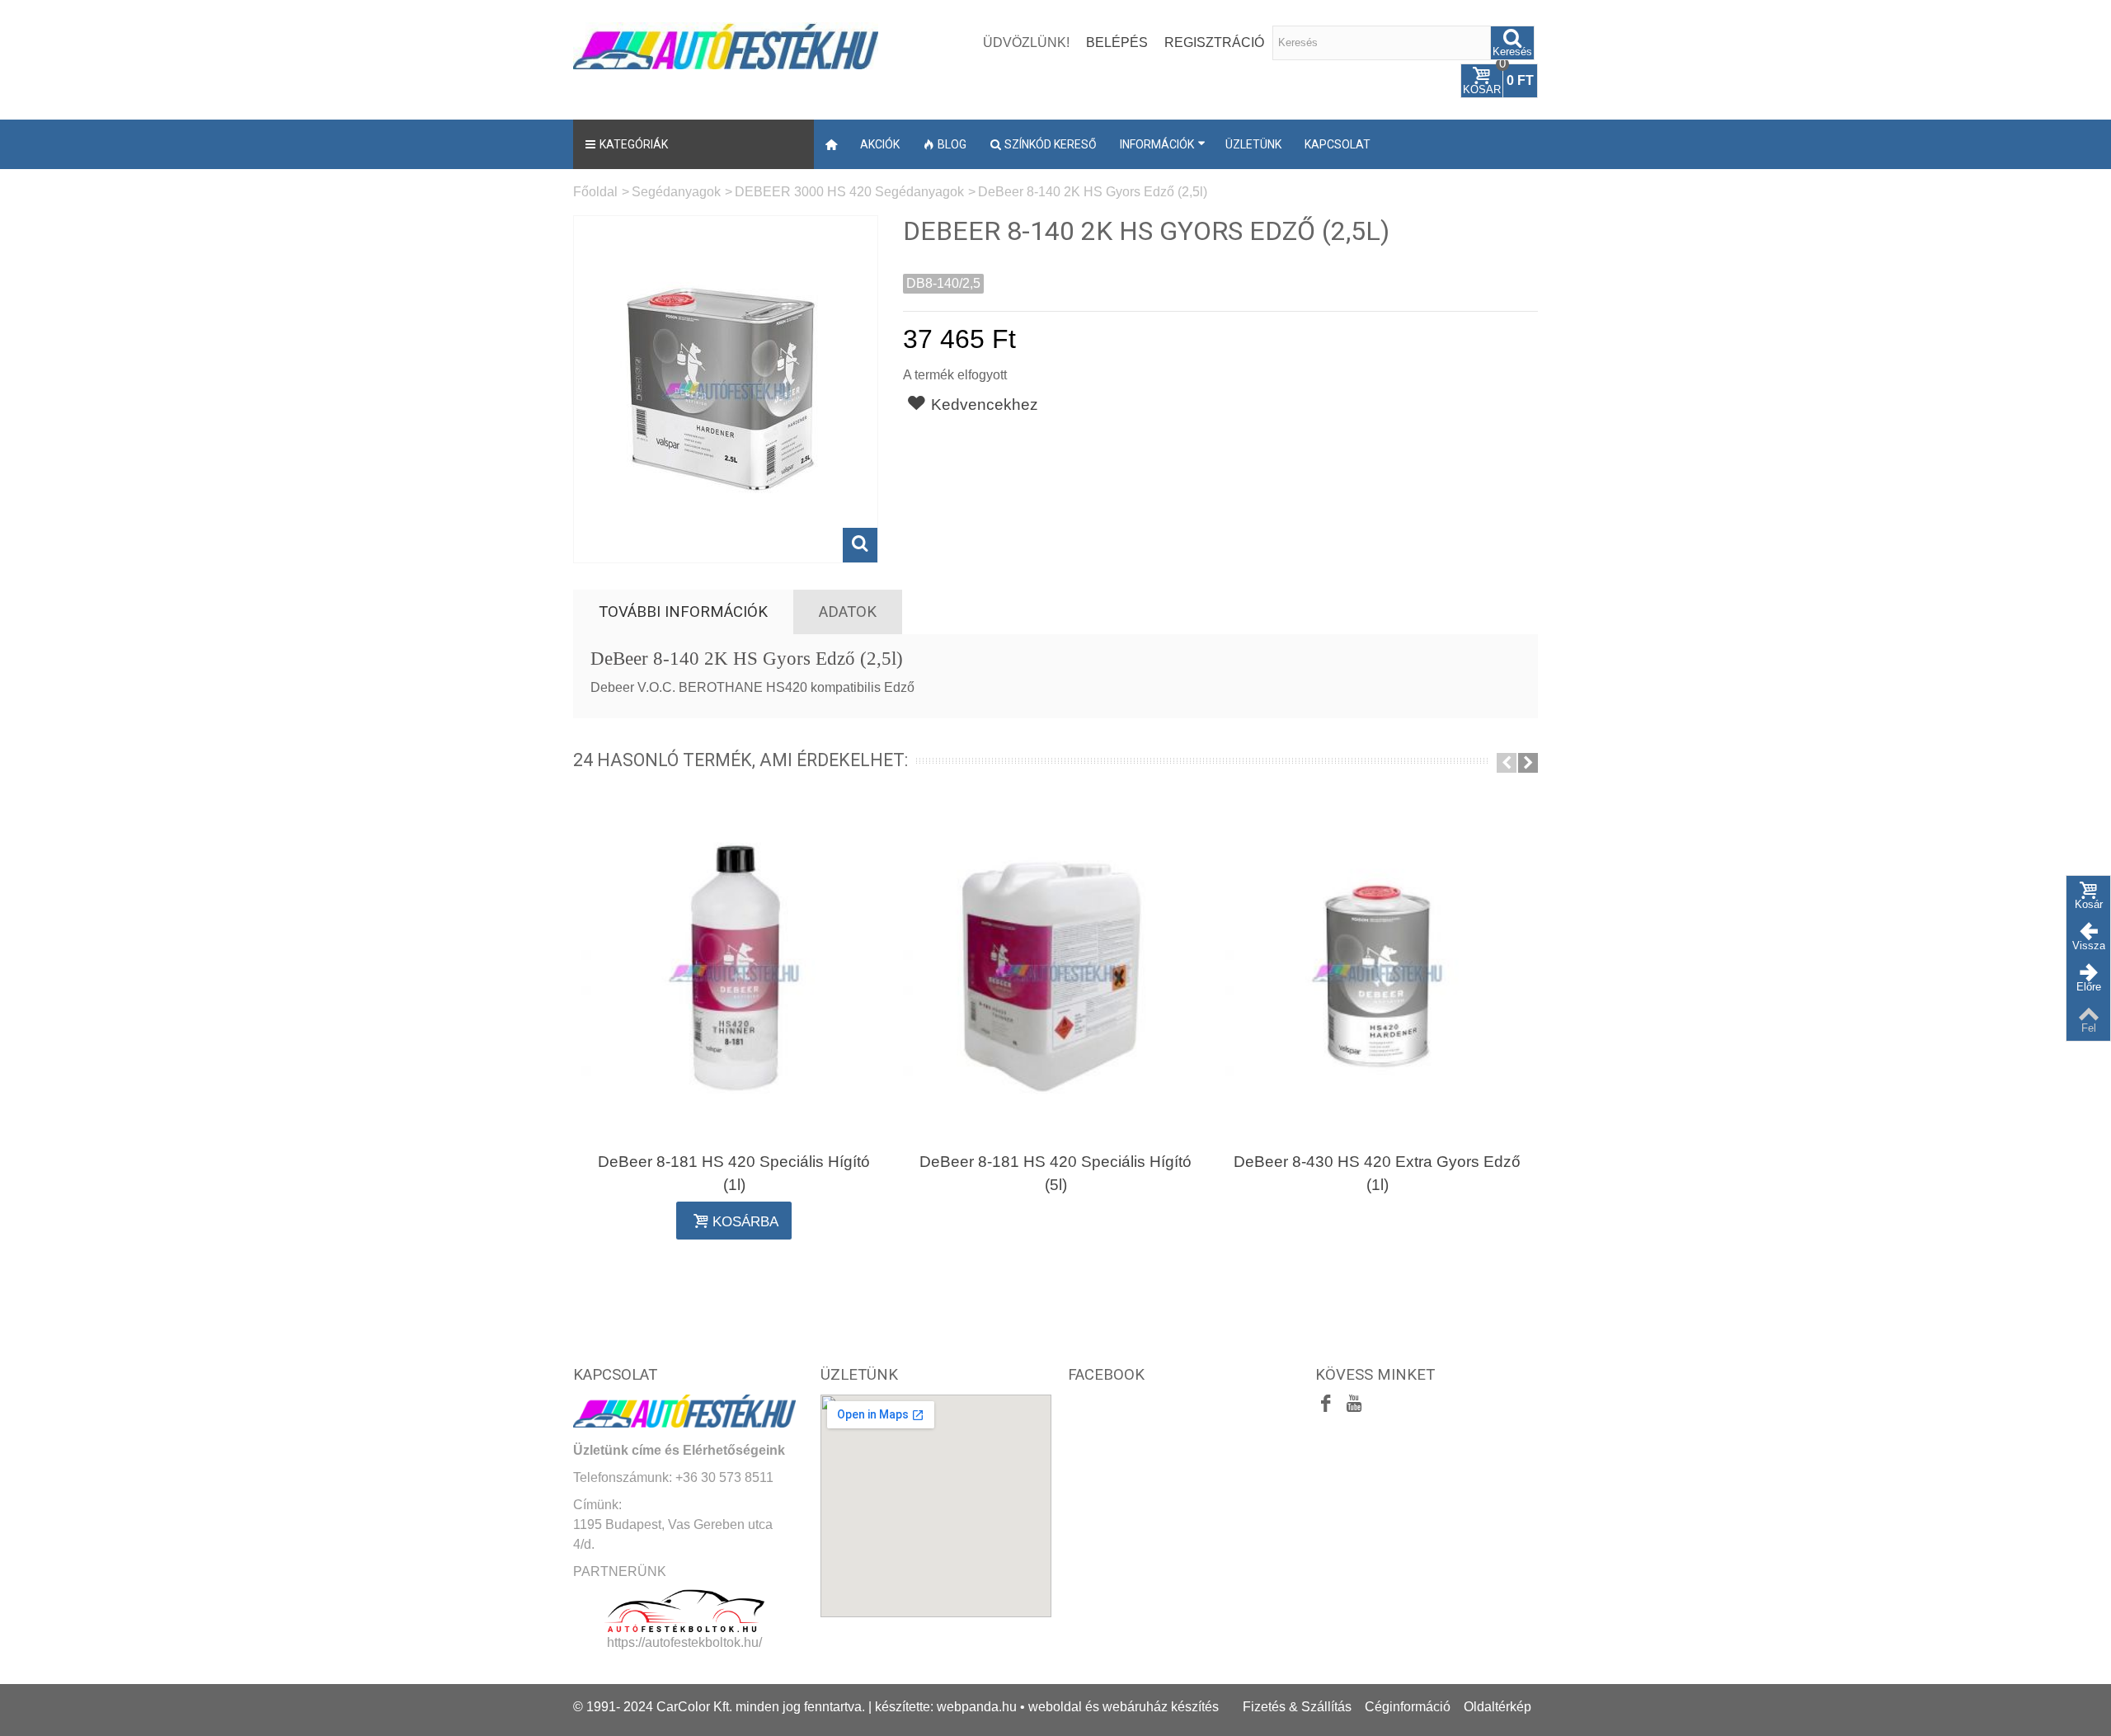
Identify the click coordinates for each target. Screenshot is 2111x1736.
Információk (1157, 144)
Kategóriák (634, 144)
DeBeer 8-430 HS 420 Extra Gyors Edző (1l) (1377, 1173)
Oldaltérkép (1497, 1707)
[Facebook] (1326, 1405)
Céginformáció (1408, 1707)
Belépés (1117, 42)
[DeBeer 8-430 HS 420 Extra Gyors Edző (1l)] (1377, 972)
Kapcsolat (1338, 144)
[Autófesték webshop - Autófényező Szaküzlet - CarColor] (726, 44)
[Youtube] (1354, 1405)
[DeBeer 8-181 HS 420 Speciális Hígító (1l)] (734, 972)
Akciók (880, 144)
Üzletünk (1253, 144)
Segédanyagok (676, 192)
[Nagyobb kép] (860, 545)
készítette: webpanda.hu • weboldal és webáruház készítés (1047, 1707)
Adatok (848, 612)
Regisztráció (1214, 42)
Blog (952, 144)
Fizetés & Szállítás (1297, 1707)
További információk (683, 612)
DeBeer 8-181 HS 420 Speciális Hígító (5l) (1055, 1173)
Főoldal (595, 192)
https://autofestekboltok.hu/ (684, 1642)
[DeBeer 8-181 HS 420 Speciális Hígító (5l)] (1055, 972)
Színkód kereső (1051, 144)
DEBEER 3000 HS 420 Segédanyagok (849, 192)
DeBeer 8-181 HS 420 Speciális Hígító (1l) (734, 1173)
